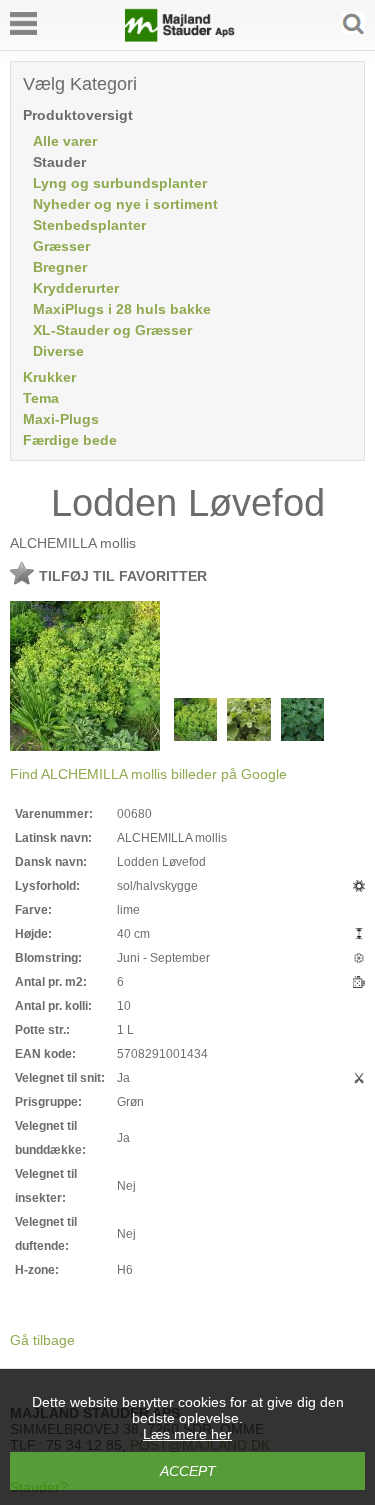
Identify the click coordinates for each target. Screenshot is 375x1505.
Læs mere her (187, 1434)
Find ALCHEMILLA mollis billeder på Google (148, 774)
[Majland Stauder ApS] (180, 37)
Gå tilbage (42, 1340)
